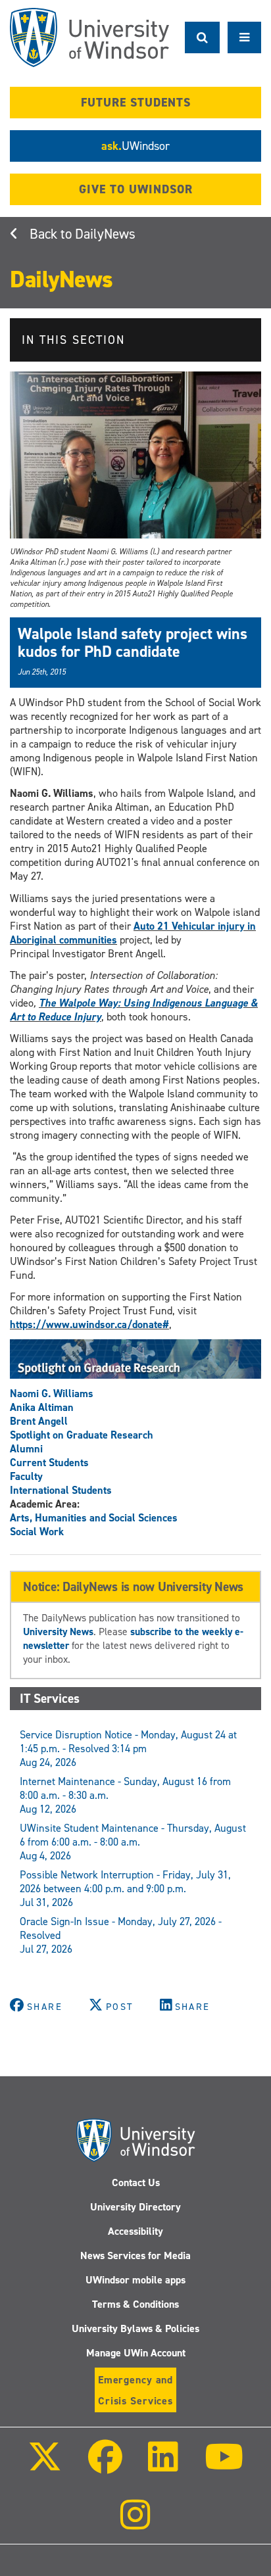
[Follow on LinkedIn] (163, 2466)
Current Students (49, 1463)
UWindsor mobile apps (135, 2280)
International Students (61, 1490)
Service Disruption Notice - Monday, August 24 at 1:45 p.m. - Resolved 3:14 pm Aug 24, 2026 (128, 1749)
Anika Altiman (42, 1407)
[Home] (89, 37)
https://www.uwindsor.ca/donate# (89, 1324)
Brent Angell (39, 1421)
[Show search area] (202, 37)
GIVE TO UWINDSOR (136, 189)
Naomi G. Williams (52, 1394)
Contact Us (136, 2182)
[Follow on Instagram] (135, 2524)
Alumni (26, 1449)
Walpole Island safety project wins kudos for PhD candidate (133, 642)
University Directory (135, 2207)
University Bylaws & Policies (135, 2328)
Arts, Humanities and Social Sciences (94, 1518)
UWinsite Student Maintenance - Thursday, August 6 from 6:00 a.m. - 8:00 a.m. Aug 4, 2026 (133, 1842)
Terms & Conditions (135, 2304)
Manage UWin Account (136, 2353)
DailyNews (105, 234)
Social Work (37, 1532)
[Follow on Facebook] (105, 2466)
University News (58, 1632)
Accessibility (135, 2231)
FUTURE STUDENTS (136, 103)
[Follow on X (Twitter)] (45, 2466)
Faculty (26, 1476)
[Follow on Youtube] (223, 2466)
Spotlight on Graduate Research (82, 1435)
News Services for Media (135, 2255)
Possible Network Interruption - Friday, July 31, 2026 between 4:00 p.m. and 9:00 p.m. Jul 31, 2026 (125, 1889)
